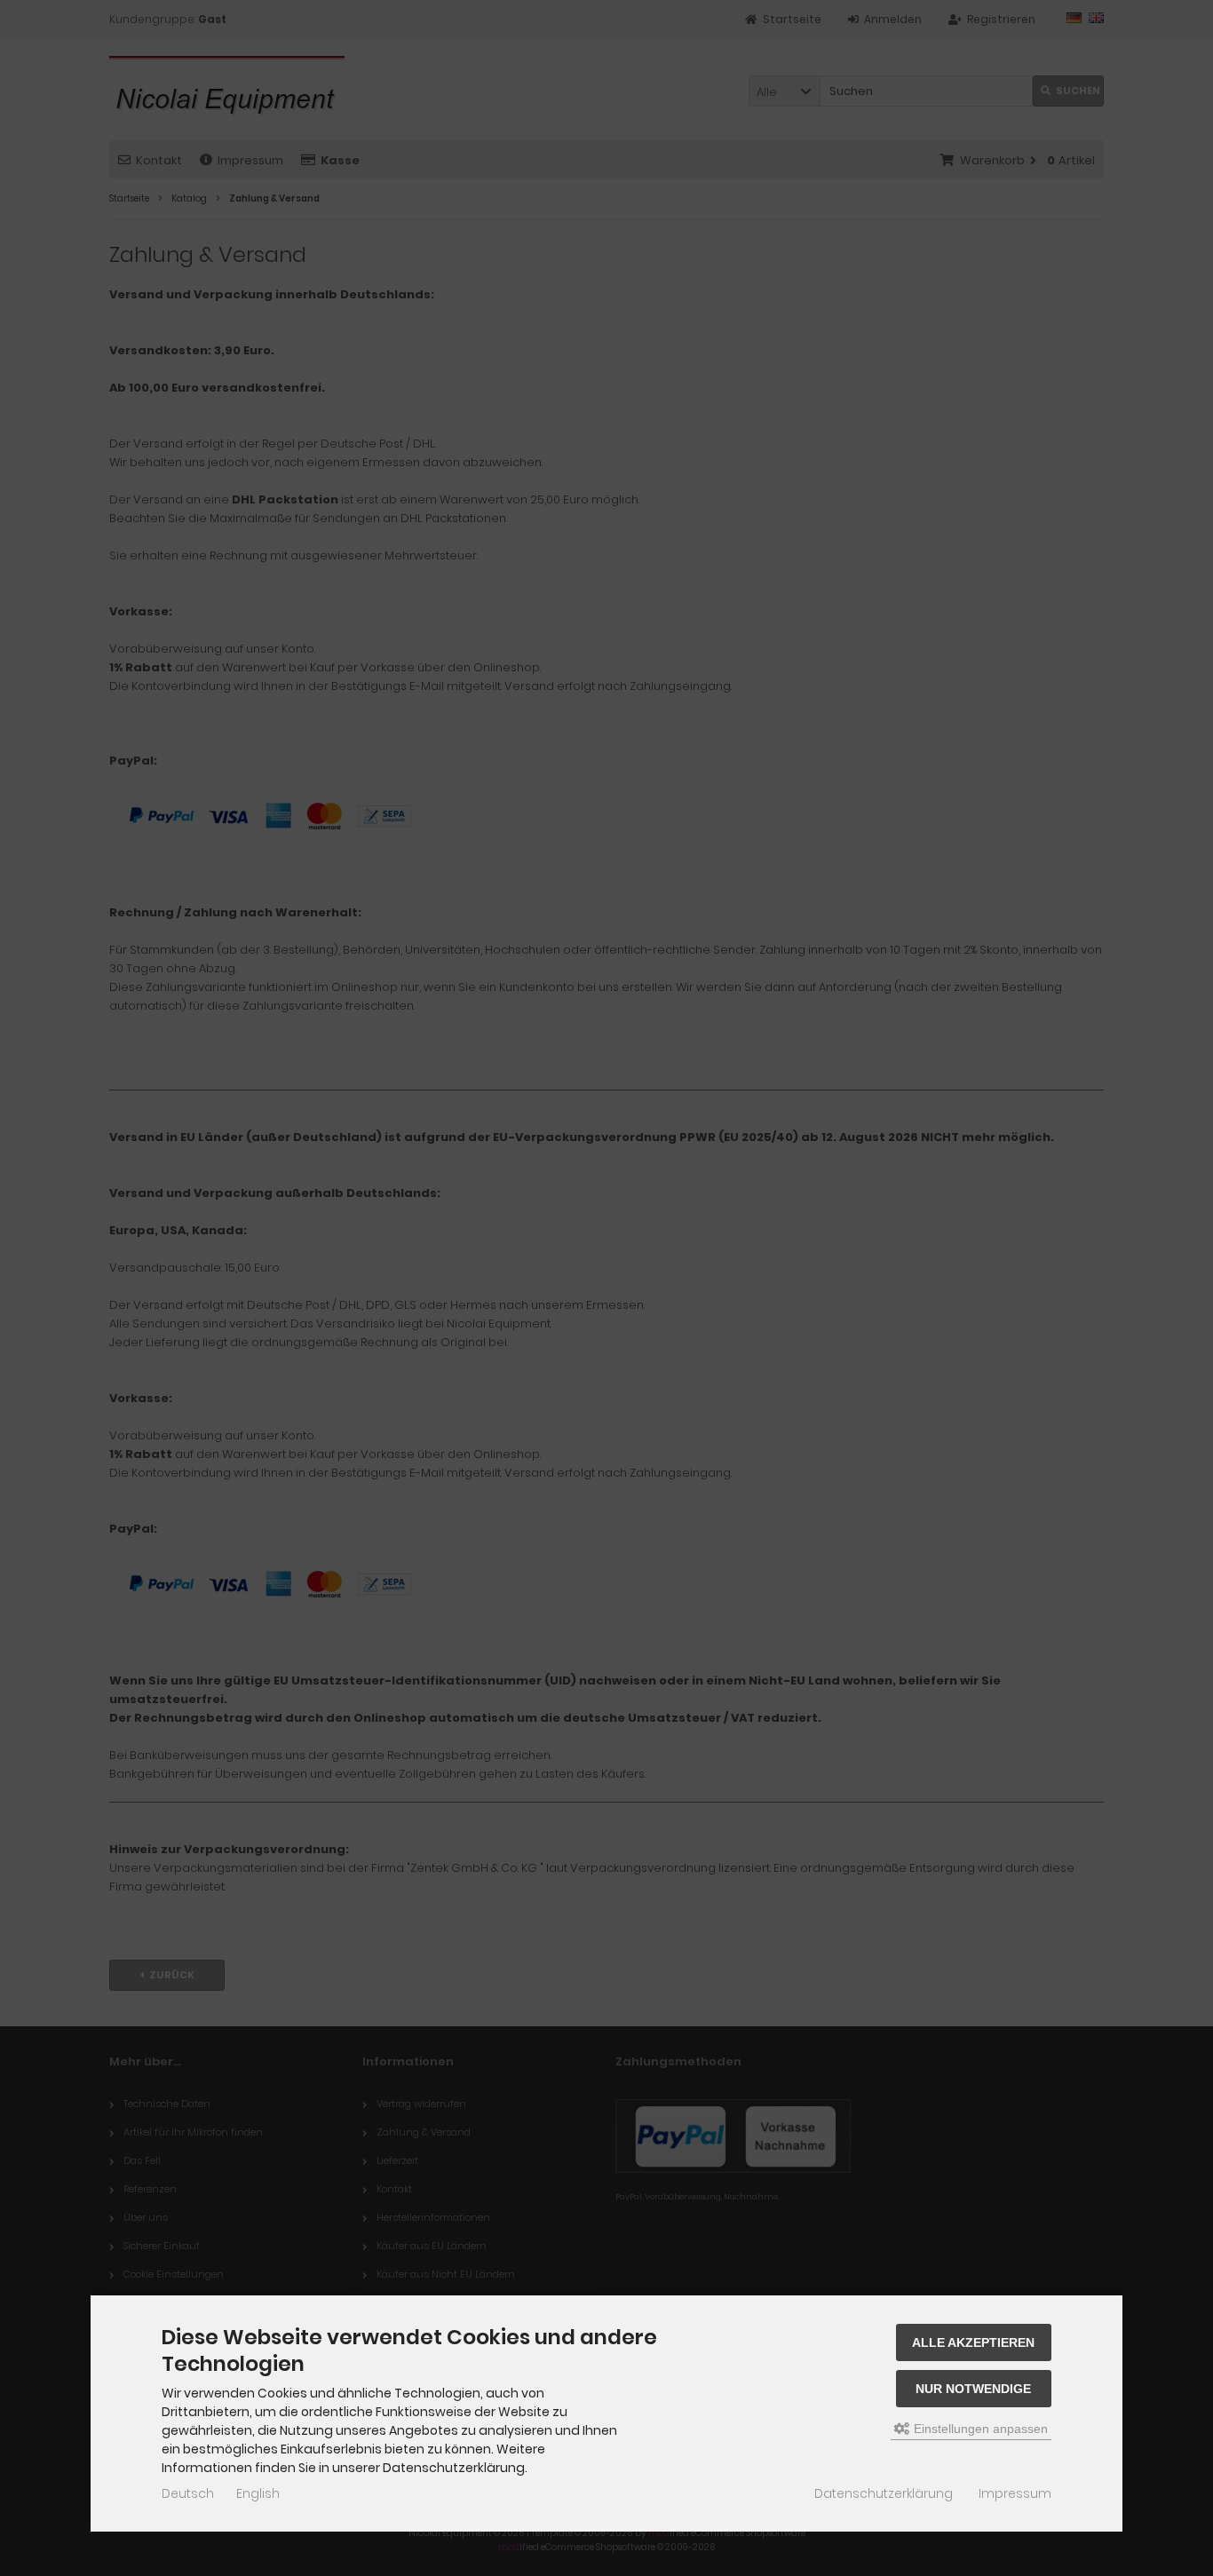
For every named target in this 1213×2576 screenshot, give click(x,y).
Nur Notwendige (973, 2389)
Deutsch (188, 2493)
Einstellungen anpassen (979, 2429)
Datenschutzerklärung (884, 2493)
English (258, 2493)
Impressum (1015, 2493)
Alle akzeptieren (973, 2342)
